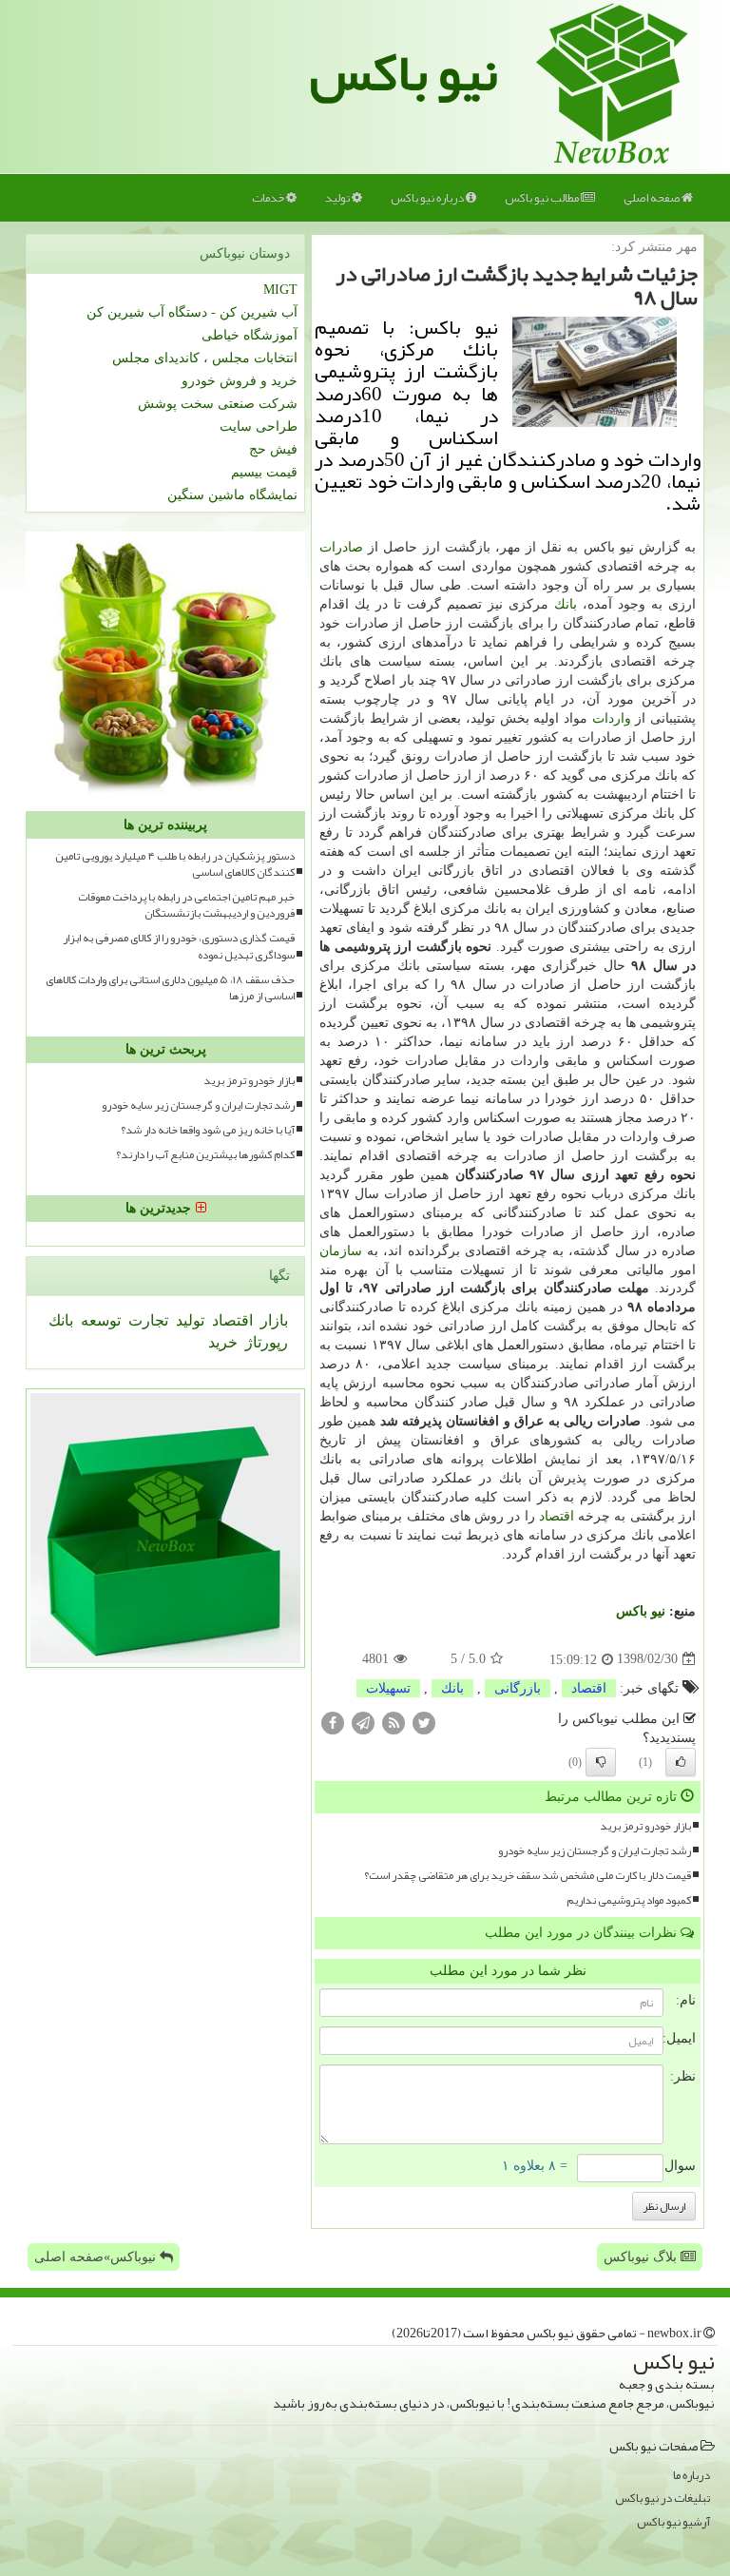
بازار (272, 1320)
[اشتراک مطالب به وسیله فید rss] (394, 1722)
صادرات (341, 547)
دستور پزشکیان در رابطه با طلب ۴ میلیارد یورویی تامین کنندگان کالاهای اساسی (175, 864)
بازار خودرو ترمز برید (645, 1826)
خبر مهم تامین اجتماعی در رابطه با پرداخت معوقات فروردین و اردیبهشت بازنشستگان (186, 905)
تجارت (146, 1320)
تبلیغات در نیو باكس (663, 2499)
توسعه (99, 1320)
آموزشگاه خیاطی (250, 335)
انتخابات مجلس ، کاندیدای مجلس (205, 358)
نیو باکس (404, 72)
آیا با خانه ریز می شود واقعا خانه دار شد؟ (208, 1130)
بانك (566, 604)
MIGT (280, 290)
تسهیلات (388, 1688)
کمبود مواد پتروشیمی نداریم (629, 1900)
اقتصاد (557, 1516)
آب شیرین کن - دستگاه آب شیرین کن (192, 312)
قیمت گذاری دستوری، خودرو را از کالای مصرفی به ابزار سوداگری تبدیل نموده (179, 946)
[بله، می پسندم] (681, 1762)
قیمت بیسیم (264, 472)
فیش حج (273, 449)
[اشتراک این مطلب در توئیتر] (424, 1722)
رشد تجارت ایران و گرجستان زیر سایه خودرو (595, 1851)
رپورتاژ (265, 1342)
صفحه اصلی (653, 198)
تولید (338, 198)
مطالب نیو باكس (543, 198)
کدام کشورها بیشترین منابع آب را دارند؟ (205, 1155)
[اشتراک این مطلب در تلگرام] (363, 1722)
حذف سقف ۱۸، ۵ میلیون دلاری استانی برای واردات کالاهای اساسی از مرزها (170, 988)
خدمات (269, 198)
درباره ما (692, 2476)
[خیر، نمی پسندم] (601, 1762)
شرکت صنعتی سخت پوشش (218, 404)
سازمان (341, 1251)
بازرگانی (518, 1688)
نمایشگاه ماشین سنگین (232, 495)
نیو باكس (641, 1611)
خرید (223, 1342)
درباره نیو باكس (428, 198)
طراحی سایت (259, 426)
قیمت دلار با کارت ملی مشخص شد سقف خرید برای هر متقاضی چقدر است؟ (528, 1876)
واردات (612, 718)
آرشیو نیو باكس (673, 2522)
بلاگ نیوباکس (642, 2257)
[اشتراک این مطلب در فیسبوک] (333, 1722)
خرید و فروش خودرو (240, 381)
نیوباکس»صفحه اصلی (97, 2257)
